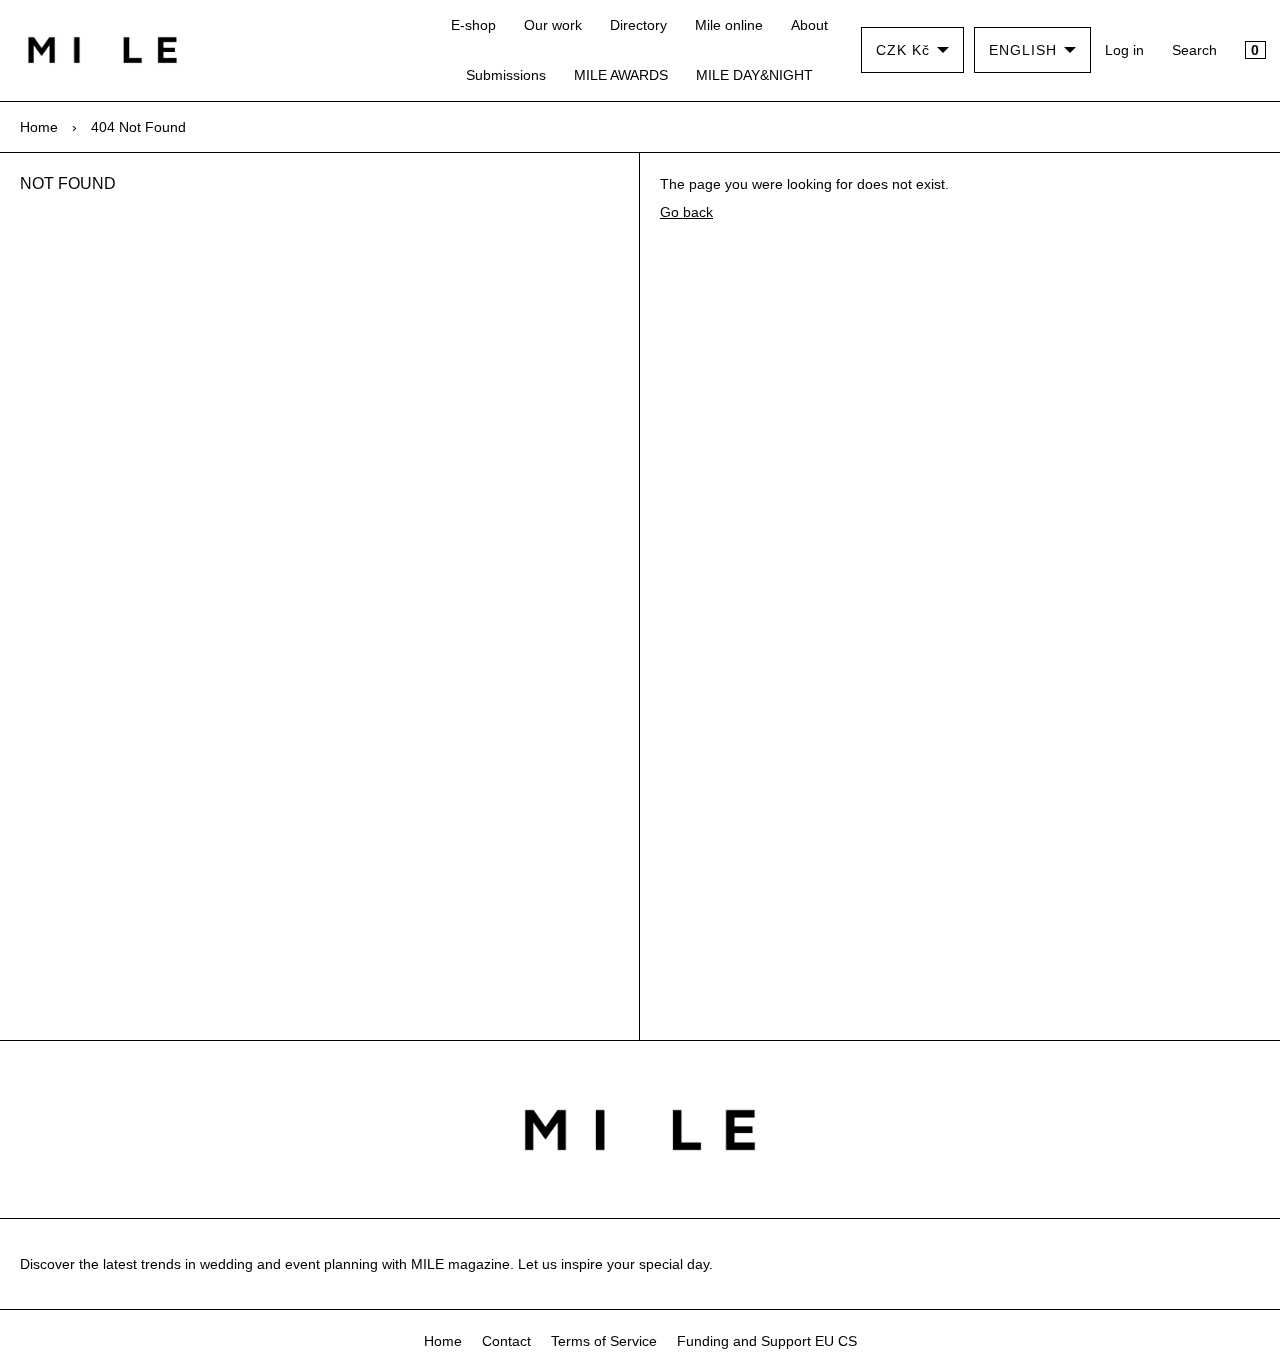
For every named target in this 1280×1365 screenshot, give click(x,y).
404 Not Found (138, 127)
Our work (553, 25)
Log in (1124, 50)
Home (39, 127)
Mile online (729, 25)
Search (1194, 50)
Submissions (506, 75)
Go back (686, 212)
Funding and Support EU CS (767, 1341)
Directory (638, 25)
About (809, 25)
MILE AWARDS (621, 75)
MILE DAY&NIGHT (754, 75)
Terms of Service (604, 1341)
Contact (506, 1341)
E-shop (473, 25)
